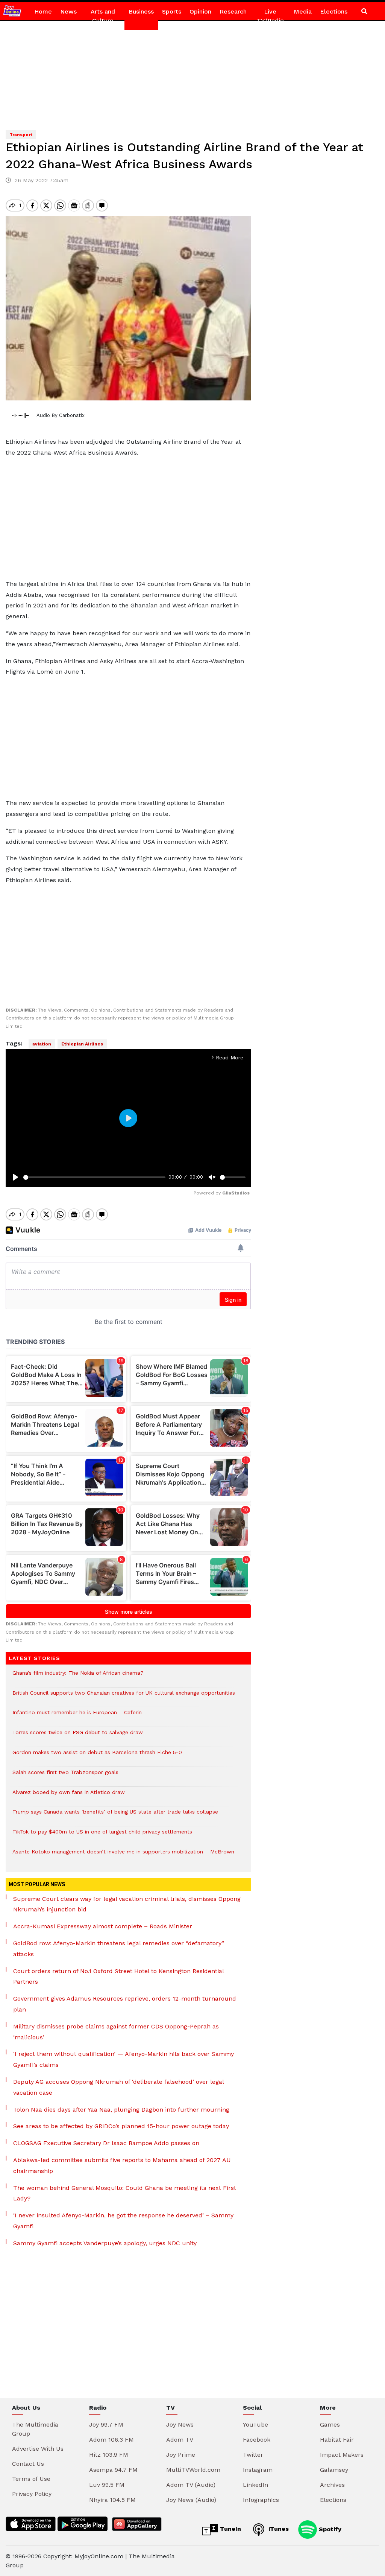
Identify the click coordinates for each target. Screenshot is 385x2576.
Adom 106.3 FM (111, 2440)
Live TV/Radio (270, 16)
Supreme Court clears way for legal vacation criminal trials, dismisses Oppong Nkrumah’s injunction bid (127, 1904)
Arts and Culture (103, 16)
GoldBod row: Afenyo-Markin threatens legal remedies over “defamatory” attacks (119, 1949)
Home (43, 11)
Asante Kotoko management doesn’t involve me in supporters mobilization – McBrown (123, 1856)
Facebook (257, 2440)
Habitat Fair (337, 2440)
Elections (334, 11)
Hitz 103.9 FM (109, 2455)
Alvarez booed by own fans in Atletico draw (69, 1796)
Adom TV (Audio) (191, 2485)
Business (141, 11)
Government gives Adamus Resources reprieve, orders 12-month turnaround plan (125, 2004)
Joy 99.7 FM (106, 2425)
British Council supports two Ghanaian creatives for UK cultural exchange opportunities (124, 1697)
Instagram (258, 2470)
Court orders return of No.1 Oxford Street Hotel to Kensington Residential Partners (118, 1977)
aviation (42, 1044)
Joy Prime (181, 2455)
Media (303, 11)
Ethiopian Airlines (82, 1044)
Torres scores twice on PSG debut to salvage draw (78, 1736)
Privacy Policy (32, 2494)
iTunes (278, 2529)
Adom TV (180, 2440)
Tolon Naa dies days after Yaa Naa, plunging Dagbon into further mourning (121, 2110)
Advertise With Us (38, 2449)
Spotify (329, 2529)
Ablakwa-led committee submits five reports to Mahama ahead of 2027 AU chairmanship (122, 2165)
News (68, 11)
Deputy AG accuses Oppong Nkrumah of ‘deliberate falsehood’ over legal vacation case (118, 2087)
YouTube (255, 2425)
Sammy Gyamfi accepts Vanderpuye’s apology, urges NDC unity (105, 2243)
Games (330, 2425)
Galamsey (334, 2470)
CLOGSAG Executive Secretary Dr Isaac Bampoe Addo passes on (106, 2143)
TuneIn (230, 2529)
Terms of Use (31, 2479)
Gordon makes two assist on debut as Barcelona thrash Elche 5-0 (97, 1756)
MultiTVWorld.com (193, 2470)
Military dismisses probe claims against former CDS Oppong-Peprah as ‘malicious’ (116, 2032)
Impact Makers (342, 2455)
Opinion (200, 11)
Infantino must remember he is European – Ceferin (77, 1716)
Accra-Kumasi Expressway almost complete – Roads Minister (103, 1926)
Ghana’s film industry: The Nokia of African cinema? (78, 1677)
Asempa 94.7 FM (113, 2470)
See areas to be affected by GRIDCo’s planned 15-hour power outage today (121, 2126)
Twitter (253, 2455)
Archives (332, 2485)
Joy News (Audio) (191, 2500)
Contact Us (28, 2464)
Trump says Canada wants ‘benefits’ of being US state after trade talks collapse (115, 1816)
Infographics (261, 2500)
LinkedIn (255, 2485)
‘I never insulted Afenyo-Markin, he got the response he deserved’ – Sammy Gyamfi (123, 2221)
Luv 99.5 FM (107, 2485)
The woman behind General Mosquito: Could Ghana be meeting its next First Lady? (125, 2193)
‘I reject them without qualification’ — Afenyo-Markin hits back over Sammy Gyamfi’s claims (124, 2059)
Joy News (180, 2425)
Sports (172, 11)
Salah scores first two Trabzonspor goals (65, 1776)
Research (233, 11)
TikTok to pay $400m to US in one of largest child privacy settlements (102, 1836)
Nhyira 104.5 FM (112, 2500)
